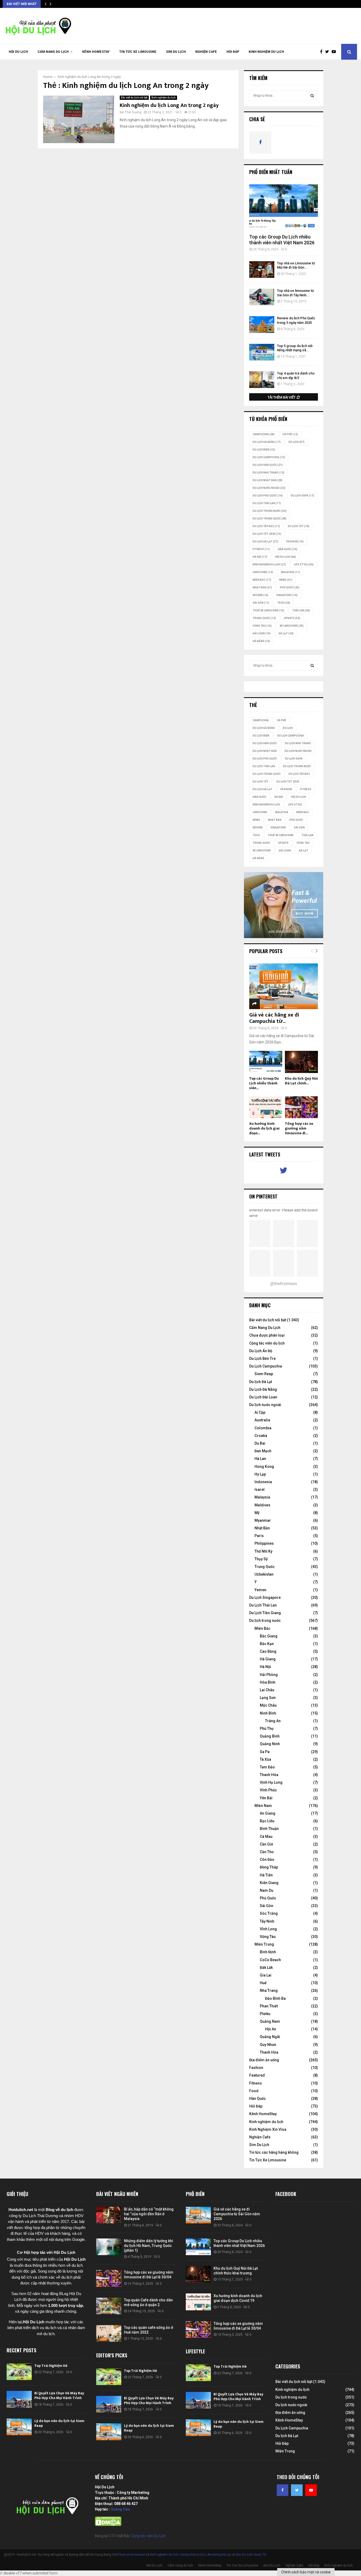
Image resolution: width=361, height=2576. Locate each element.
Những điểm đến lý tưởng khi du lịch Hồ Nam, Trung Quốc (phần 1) (149, 2246)
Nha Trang (269, 1990)
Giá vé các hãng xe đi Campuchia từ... (274, 1018)
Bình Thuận (269, 1829)
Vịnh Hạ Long (271, 1782)
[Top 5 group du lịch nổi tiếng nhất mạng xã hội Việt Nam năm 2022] (262, 352)
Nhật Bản (262, 587)
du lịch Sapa (302, 496)
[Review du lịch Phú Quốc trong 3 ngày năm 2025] (262, 324)
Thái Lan (301, 610)
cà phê (290, 434)
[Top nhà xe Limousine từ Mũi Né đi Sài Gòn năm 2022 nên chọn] (262, 270)
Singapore (287, 595)
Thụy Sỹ (261, 1559)
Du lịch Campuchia (269, 457)
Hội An (271, 2029)
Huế (263, 1983)
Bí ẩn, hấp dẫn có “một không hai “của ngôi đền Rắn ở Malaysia (149, 2214)
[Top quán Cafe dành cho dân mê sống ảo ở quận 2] (109, 2306)
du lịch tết (299, 526)
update (292, 618)
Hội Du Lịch (18, 52)
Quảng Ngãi (270, 2037)
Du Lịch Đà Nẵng (263, 1389)
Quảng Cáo (120, 2509)
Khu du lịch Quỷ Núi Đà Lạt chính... (301, 1081)
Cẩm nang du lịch (53, 52)
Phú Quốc (290, 587)
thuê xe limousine (269, 610)
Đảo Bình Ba (275, 1998)
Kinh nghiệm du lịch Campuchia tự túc (177, 2555)
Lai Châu (267, 1690)
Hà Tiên (266, 1875)
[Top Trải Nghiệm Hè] (19, 2372)
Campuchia (264, 434)
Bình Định (268, 1952)
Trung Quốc (264, 618)
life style (304, 565)
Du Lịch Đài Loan (263, 1397)
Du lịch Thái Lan (267, 503)
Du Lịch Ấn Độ (261, 1351)
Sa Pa (265, 1752)
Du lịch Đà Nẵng (267, 442)
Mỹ (257, 1513)
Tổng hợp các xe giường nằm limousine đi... (299, 1128)
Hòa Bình (268, 1682)
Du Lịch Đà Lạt (265, 542)
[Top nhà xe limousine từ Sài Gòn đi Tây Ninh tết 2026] (262, 297)
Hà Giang (268, 1659)
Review (260, 595)
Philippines (264, 1543)
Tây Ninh (267, 1921)
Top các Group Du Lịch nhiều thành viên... (264, 1083)
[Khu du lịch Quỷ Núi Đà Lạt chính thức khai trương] (301, 1062)
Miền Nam (263, 1806)
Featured (257, 2075)
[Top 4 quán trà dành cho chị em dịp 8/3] (262, 380)
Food (254, 2091)
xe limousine (292, 626)
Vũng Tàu (262, 626)
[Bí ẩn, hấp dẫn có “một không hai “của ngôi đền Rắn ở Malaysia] (109, 2215)
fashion (295, 542)
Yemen (260, 1590)
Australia (262, 1420)
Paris (259, 1536)
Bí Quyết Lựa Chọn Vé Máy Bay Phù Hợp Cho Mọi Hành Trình (59, 2395)
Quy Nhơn (268, 2045)
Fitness (256, 2083)
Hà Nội (260, 557)
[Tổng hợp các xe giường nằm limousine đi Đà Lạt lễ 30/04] (301, 1107)
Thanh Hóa (269, 1775)
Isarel (260, 1490)
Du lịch (297, 442)
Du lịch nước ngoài (269, 488)
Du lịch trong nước (270, 511)
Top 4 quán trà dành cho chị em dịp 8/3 (296, 376)
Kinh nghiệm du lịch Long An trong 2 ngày (169, 105)
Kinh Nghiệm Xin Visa (268, 2129)
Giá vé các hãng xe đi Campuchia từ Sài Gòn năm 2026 (237, 2214)
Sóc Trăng (269, 1913)
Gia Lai (266, 1975)
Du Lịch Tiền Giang (265, 1613)
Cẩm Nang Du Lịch (265, 1328)
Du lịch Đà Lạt (261, 1382)
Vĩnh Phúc (268, 1790)
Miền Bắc (262, 580)
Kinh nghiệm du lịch (266, 52)
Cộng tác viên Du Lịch (148, 2536)
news (286, 580)
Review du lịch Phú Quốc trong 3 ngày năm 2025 (296, 320)
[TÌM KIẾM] (312, 96)
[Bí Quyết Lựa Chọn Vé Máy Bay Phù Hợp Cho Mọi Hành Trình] (19, 2399)
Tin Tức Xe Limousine (138, 52)
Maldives (262, 1505)
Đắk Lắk (266, 1968)
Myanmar (263, 1520)
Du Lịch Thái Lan (263, 1605)
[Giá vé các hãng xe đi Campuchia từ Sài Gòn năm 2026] (284, 986)
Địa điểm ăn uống (264, 2060)
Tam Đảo (267, 1767)
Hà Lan (260, 1459)
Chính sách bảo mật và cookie (306, 2572)
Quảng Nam (270, 2021)
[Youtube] (335, 52)
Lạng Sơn (268, 1698)
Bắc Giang (269, 1636)
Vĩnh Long (268, 1929)
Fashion (256, 2068)
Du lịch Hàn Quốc (268, 465)
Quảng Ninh (270, 1744)
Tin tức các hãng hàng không (274, 2152)
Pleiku (265, 2014)
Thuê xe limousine (131, 2555)
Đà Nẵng (261, 641)
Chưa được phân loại (267, 1335)
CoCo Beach (270, 1960)
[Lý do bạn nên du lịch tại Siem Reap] (19, 2427)
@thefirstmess (284, 1284)
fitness (261, 549)
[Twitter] (328, 52)
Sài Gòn (261, 603)
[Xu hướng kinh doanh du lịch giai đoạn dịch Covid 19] (266, 1107)
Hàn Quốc (288, 549)
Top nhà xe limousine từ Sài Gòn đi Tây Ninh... (295, 293)
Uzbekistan (264, 1574)
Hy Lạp (260, 1474)
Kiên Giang (269, 1883)
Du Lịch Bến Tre (262, 1359)
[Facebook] (323, 52)
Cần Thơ (267, 1852)
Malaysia (290, 572)
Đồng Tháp (269, 1867)
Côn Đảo (267, 1860)
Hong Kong (264, 1467)
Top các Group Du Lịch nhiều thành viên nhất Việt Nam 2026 (282, 240)
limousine (263, 572)
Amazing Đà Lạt (219, 2555)
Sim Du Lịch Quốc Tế (251, 2555)
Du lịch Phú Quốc (268, 496)
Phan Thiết (269, 2006)
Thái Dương (133, 112)
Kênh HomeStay (96, 52)
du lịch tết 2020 (267, 534)
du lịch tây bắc (266, 526)
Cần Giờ (266, 1844)
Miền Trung (264, 1944)
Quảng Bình (270, 1736)
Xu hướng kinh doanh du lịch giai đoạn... (264, 1128)
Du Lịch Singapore (265, 1598)
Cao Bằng (268, 1651)
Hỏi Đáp (233, 52)
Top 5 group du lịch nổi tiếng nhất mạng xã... (295, 348)
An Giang (268, 1813)
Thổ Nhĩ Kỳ (263, 1551)
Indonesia (263, 1482)
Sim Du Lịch (176, 52)
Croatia (261, 1436)
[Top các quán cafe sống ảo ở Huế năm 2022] (109, 2333)
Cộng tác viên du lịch (267, 1343)
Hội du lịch (286, 557)
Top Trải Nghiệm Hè (51, 2366)
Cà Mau (266, 1837)
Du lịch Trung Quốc (270, 519)
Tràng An (273, 1721)
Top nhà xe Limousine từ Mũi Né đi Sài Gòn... (296, 265)
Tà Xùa (265, 1759)
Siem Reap (264, 1374)
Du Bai (260, 1443)
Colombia (263, 1428)
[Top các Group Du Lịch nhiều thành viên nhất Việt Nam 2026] (284, 207)
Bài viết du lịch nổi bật (134, 98)
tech (284, 603)
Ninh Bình (268, 1713)
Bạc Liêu (267, 1821)
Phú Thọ (267, 1729)
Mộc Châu (268, 1705)
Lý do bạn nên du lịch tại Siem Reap (59, 2423)
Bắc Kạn (267, 1644)
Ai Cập (260, 1412)
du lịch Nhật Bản (268, 480)
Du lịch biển (264, 450)
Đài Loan (262, 633)
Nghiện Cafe (206, 52)
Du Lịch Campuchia (266, 1366)
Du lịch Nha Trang (269, 473)
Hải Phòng (269, 1675)
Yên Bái (266, 1798)
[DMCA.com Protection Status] (108, 2525)
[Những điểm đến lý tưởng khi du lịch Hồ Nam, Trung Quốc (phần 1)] (109, 2247)
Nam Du (267, 1890)
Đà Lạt (286, 633)
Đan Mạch (263, 1451)
